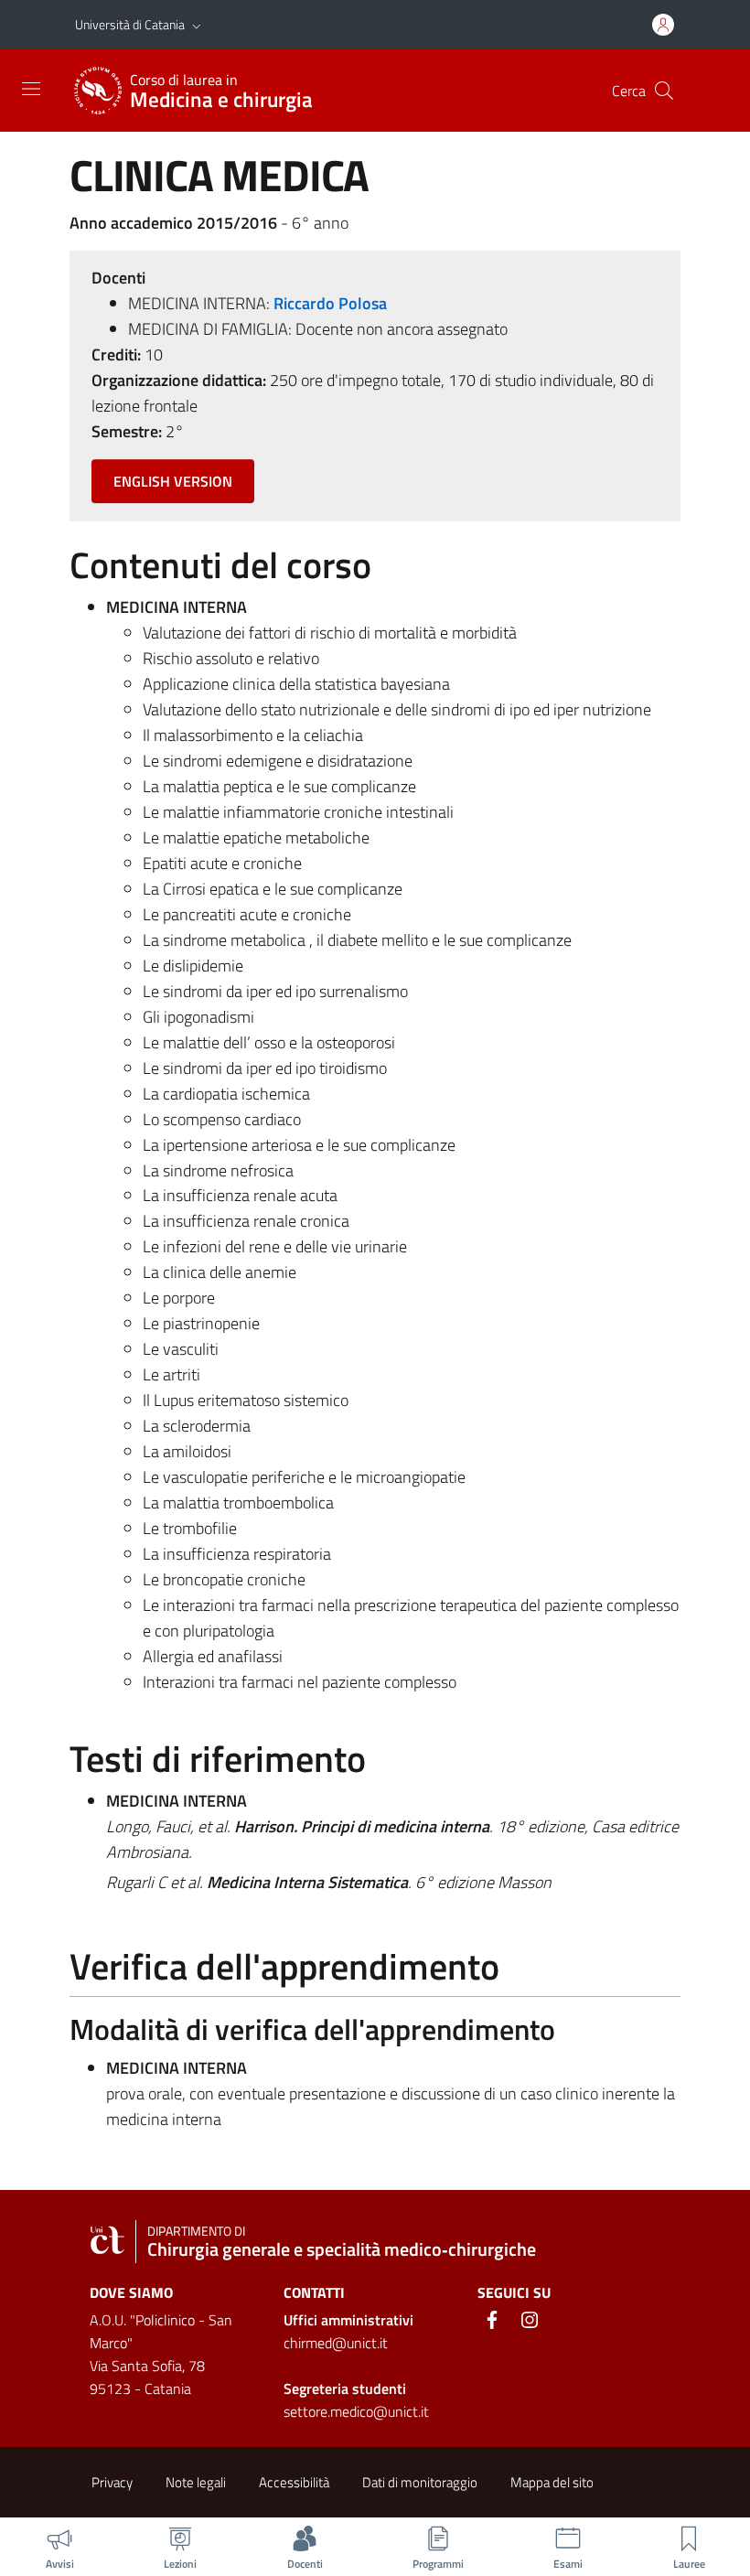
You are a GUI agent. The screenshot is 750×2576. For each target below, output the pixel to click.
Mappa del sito (552, 2482)
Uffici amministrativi (348, 2320)
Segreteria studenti (345, 2388)
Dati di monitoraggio (420, 2482)
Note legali (196, 2482)
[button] (197, 25)
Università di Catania (130, 24)
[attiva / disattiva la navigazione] (31, 89)
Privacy (112, 2482)
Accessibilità (294, 2482)
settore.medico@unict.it (356, 2411)
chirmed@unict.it (336, 2343)
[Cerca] (664, 91)
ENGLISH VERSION (173, 481)
